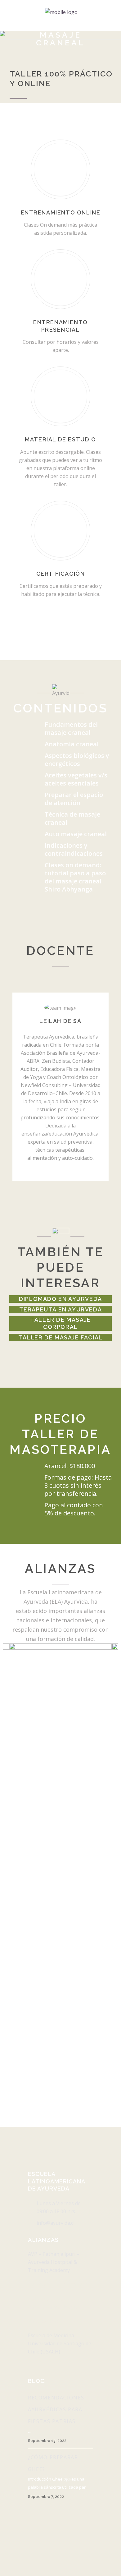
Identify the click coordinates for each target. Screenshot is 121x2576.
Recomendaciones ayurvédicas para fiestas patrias (56, 2409)
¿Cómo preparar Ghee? (53, 2463)
